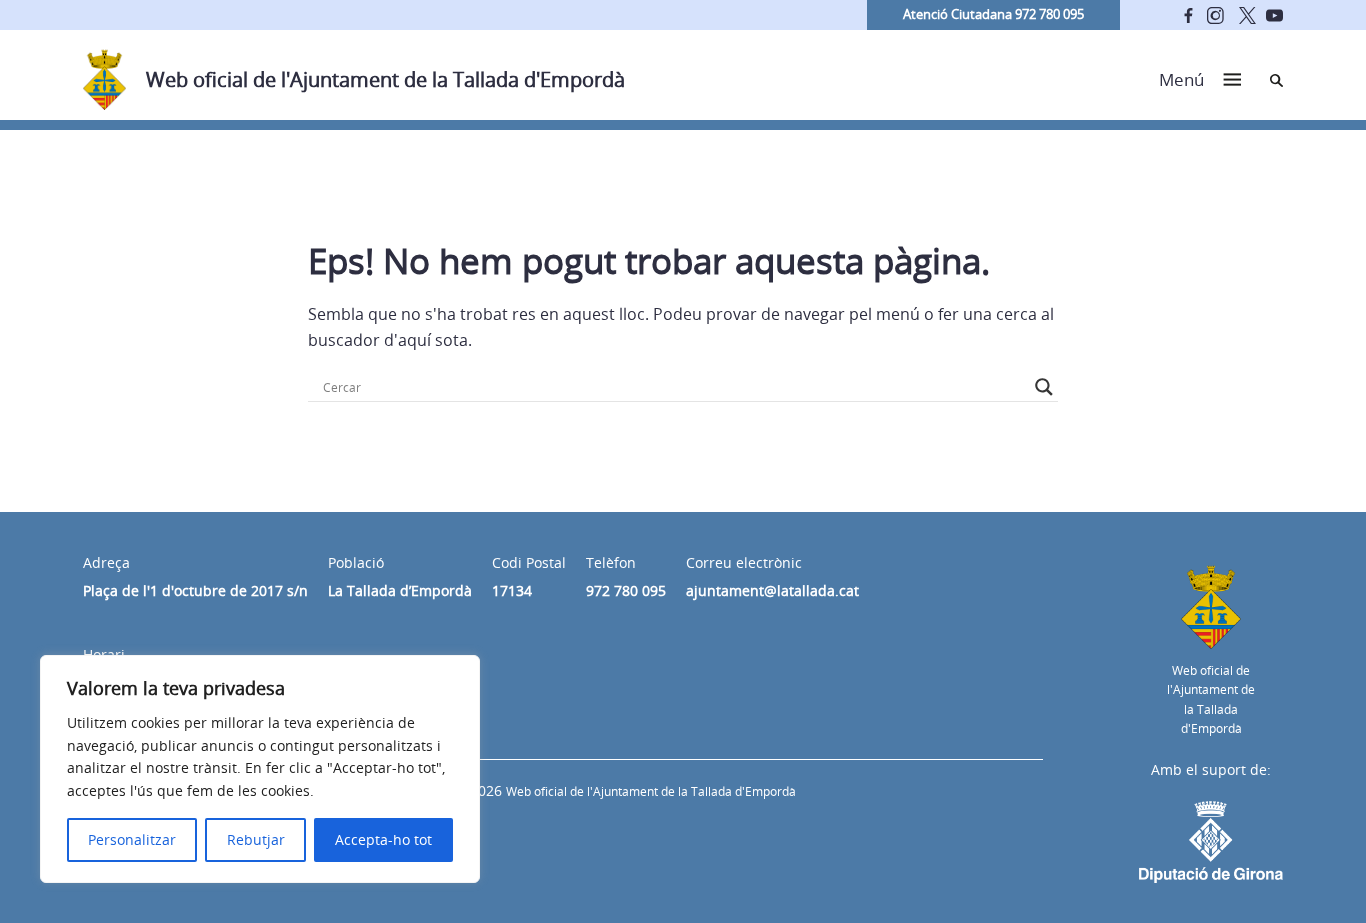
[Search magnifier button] (1044, 387)
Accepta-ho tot (383, 839)
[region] (260, 769)
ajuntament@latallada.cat (772, 590)
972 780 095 (626, 590)
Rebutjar (256, 839)
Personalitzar (132, 839)
